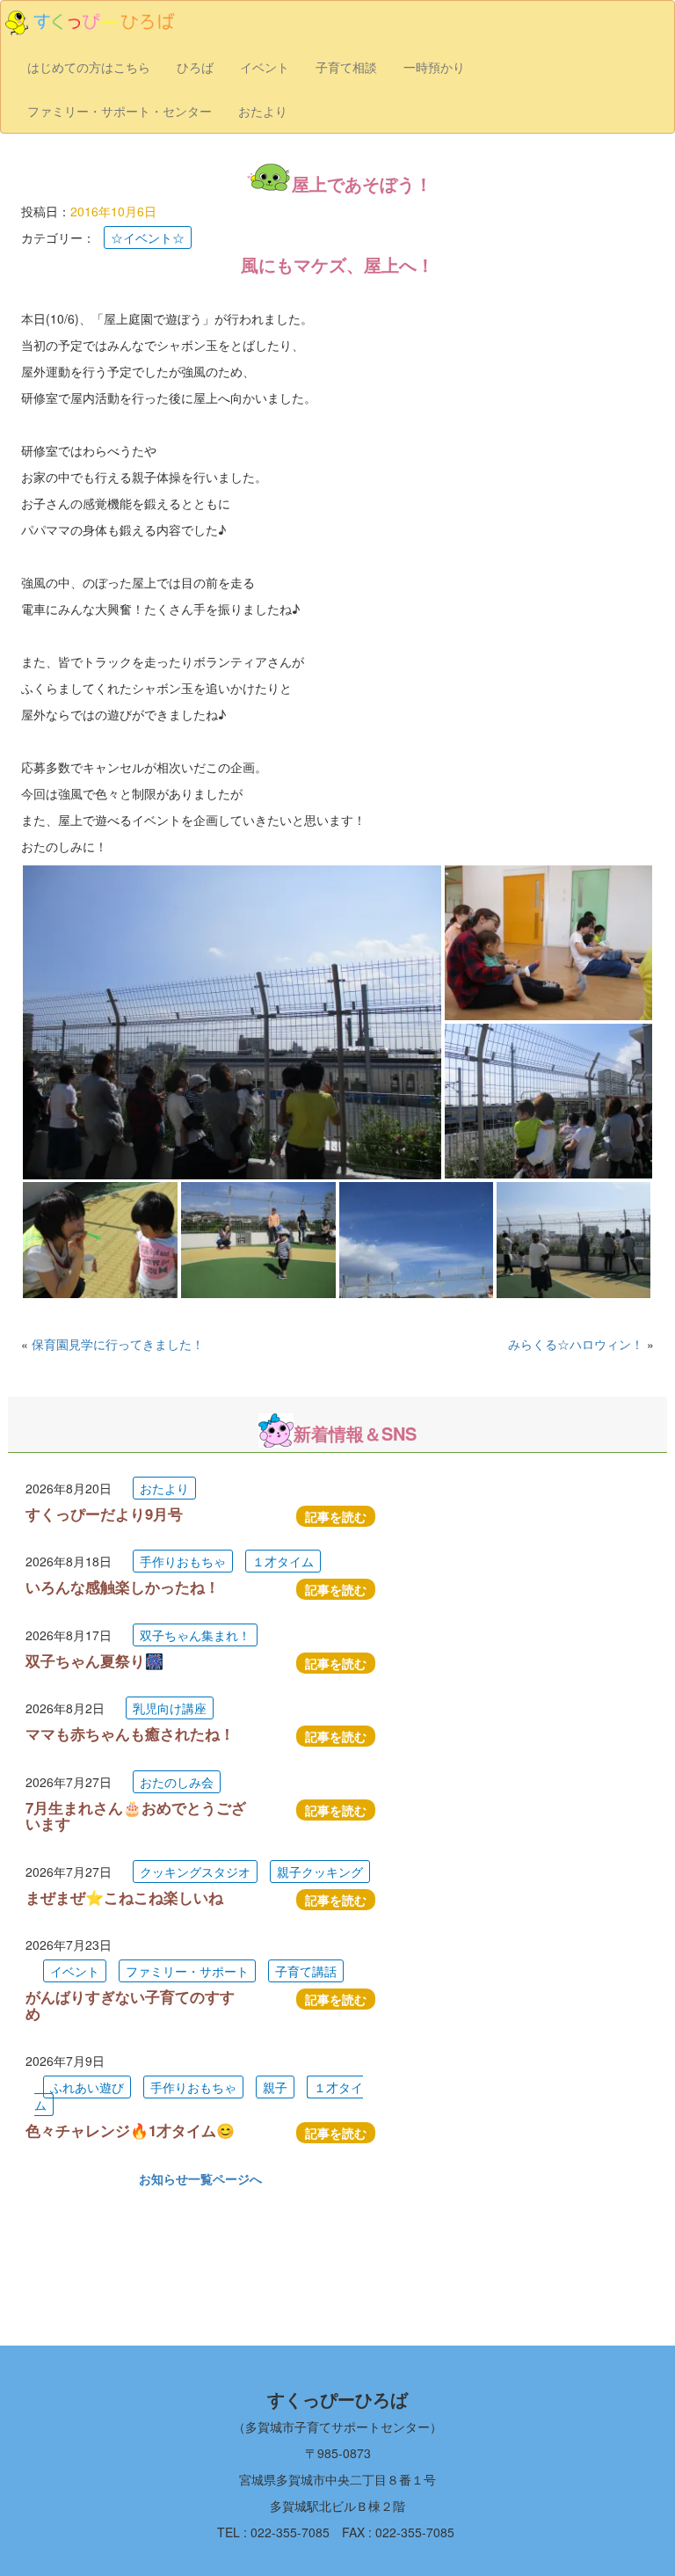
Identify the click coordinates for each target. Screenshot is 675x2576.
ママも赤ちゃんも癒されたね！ (130, 1733)
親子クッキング (320, 1872)
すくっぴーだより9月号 (104, 1514)
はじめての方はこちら (89, 67)
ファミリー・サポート (187, 1971)
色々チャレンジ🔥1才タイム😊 (130, 2130)
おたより (263, 111)
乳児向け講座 (170, 1708)
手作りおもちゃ (183, 1561)
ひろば (195, 67)
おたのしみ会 (177, 1782)
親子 (275, 2087)
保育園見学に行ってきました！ (118, 1344)
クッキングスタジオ (195, 1872)
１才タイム (283, 1561)
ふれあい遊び (87, 2087)
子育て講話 (306, 1971)
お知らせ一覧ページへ (200, 2178)
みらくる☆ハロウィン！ (576, 1344)
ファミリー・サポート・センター (120, 111)
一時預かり (434, 67)
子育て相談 (346, 67)
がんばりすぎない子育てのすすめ (130, 2004)
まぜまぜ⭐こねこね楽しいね (124, 1897)
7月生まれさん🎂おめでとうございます (136, 1815)
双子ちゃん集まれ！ (195, 1635)
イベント (265, 67)
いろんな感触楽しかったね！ (123, 1587)
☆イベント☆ (148, 237)
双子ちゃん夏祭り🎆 (94, 1660)
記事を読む (336, 1516)
